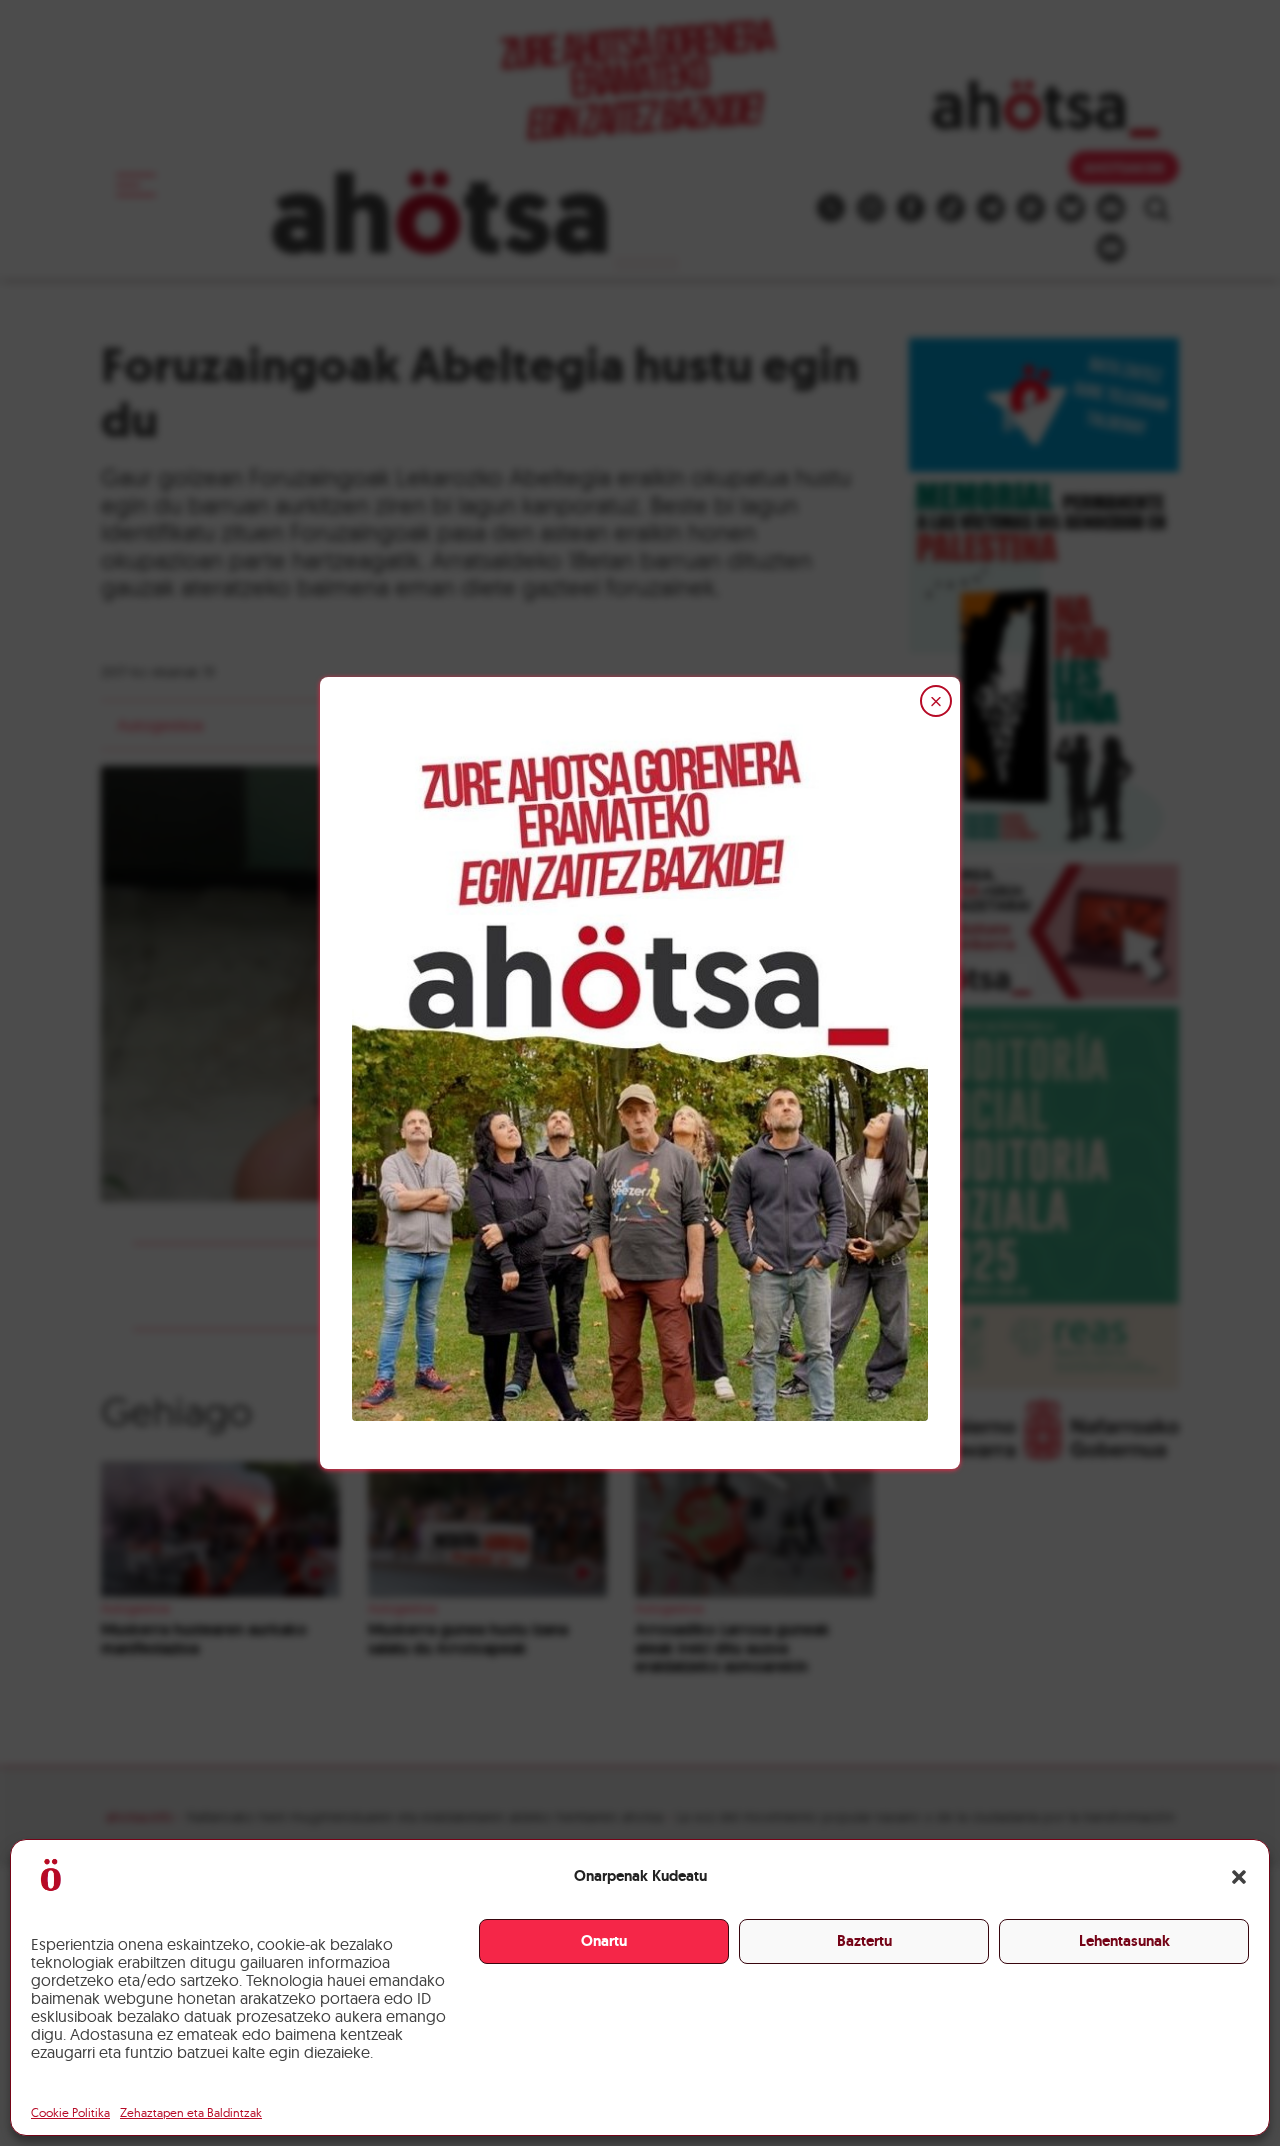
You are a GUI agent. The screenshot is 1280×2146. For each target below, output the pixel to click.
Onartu (604, 1941)
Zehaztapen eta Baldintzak (191, 2112)
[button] (1239, 1877)
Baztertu (864, 1941)
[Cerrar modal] (936, 701)
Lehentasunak (1124, 1941)
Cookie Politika (70, 2112)
